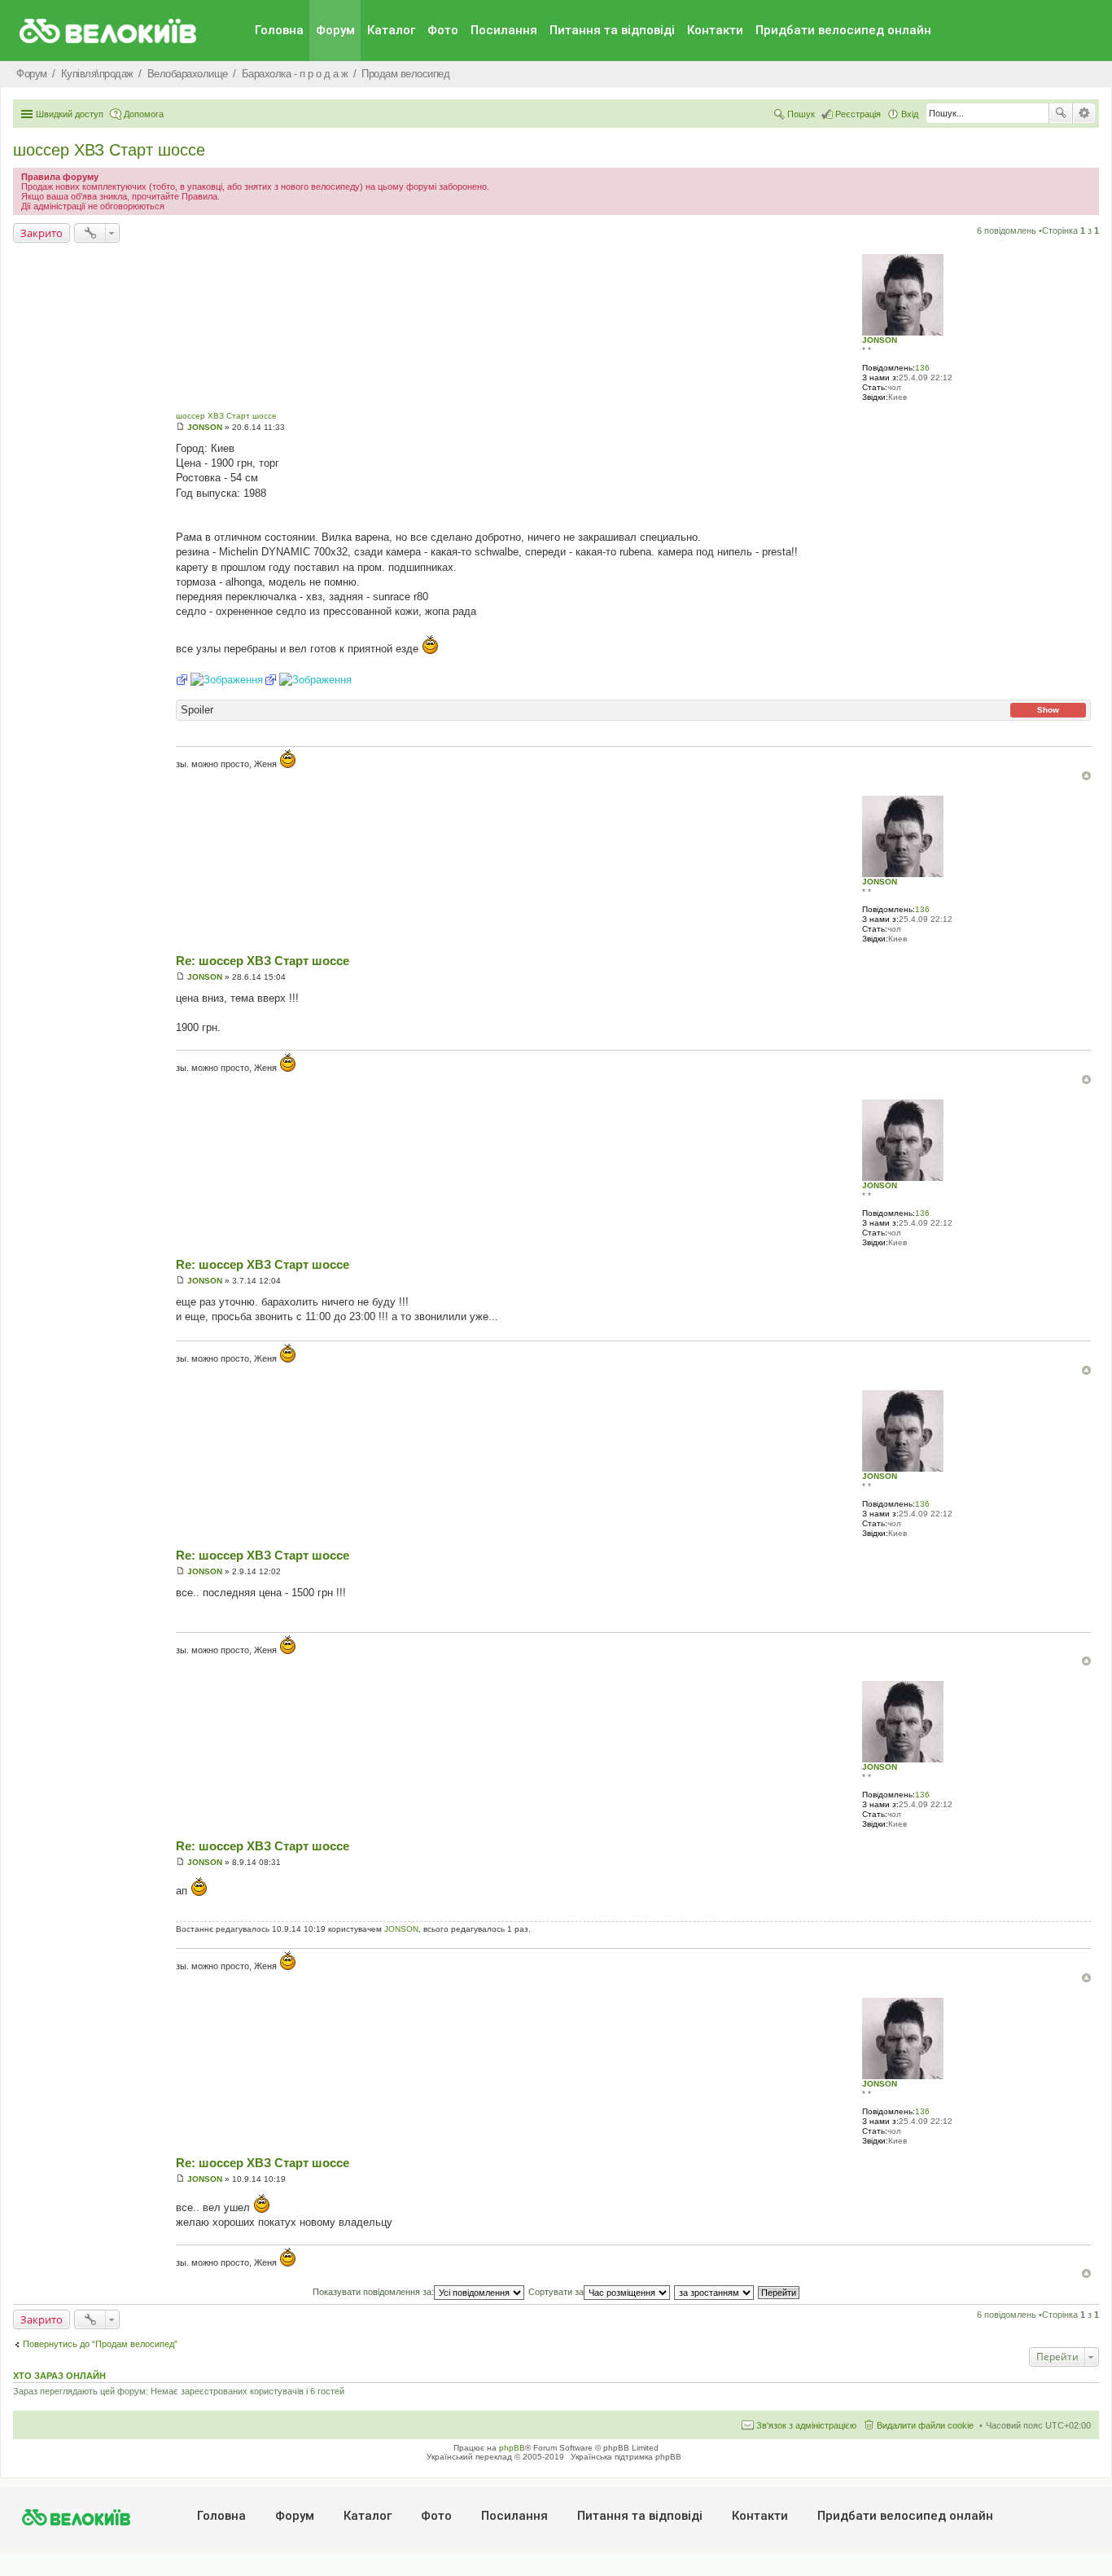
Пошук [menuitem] (801, 114)
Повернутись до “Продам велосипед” (100, 2344)
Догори (1086, 776)
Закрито (42, 233)
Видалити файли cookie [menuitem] (925, 2425)
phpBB (512, 2448)
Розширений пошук (1084, 113)
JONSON (880, 340)
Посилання (504, 30)
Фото (443, 30)
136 (922, 368)
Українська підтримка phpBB (626, 2457)
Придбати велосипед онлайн (843, 30)
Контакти (715, 30)
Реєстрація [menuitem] (858, 114)
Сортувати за (556, 2292)
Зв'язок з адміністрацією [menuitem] (806, 2425)
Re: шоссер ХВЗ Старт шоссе (263, 961)
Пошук (1061, 113)
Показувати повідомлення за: (373, 2292)
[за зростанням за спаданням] (715, 2292)
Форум (335, 30)
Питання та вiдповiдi (612, 30)
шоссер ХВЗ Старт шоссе (109, 150)
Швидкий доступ (70, 114)
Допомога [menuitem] (144, 114)
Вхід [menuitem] (910, 114)
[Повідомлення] (180, 427)
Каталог (391, 30)
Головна (279, 30)
